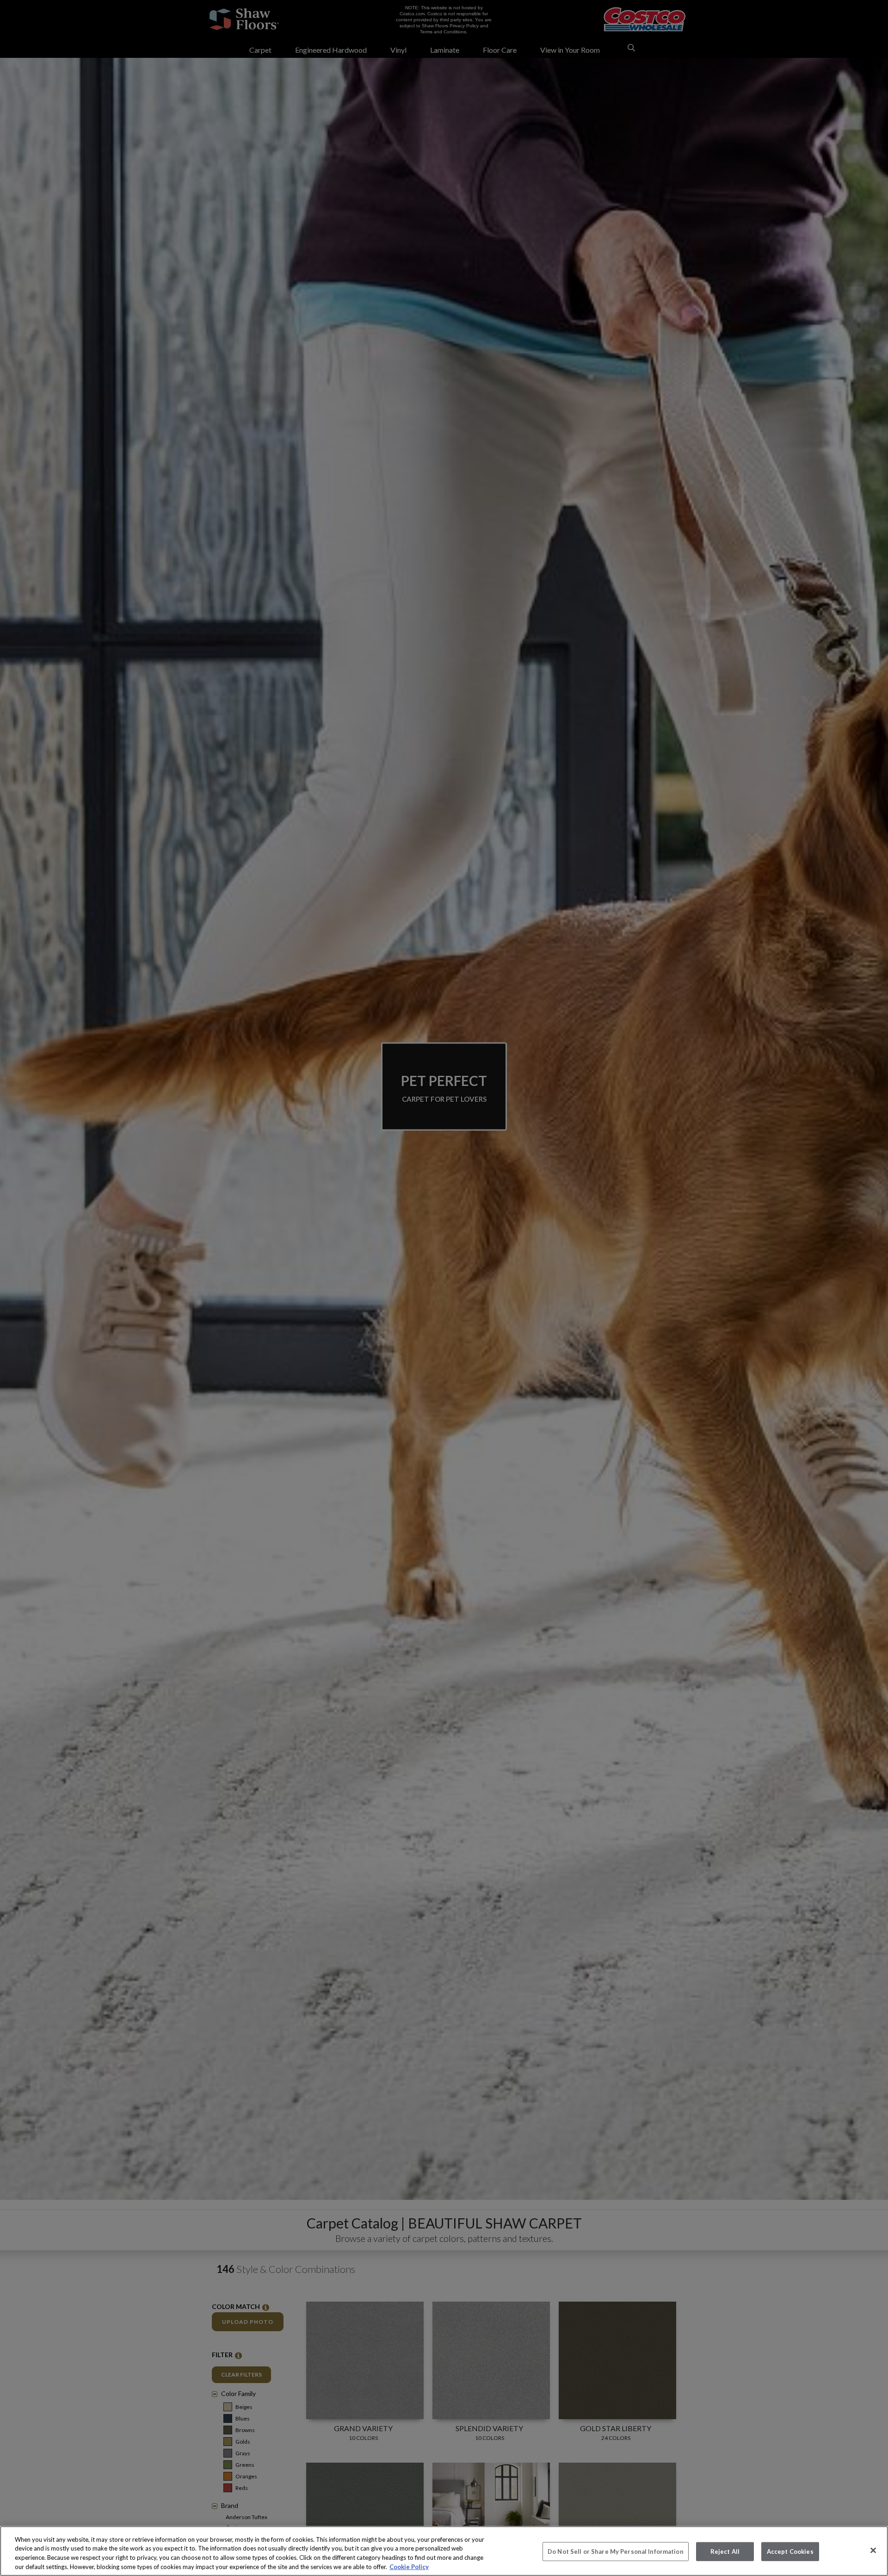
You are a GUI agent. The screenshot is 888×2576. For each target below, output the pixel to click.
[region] (444, 2551)
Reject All (725, 2551)
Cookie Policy (409, 2566)
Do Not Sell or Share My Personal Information (616, 2551)
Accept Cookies (790, 2551)
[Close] (873, 2550)
